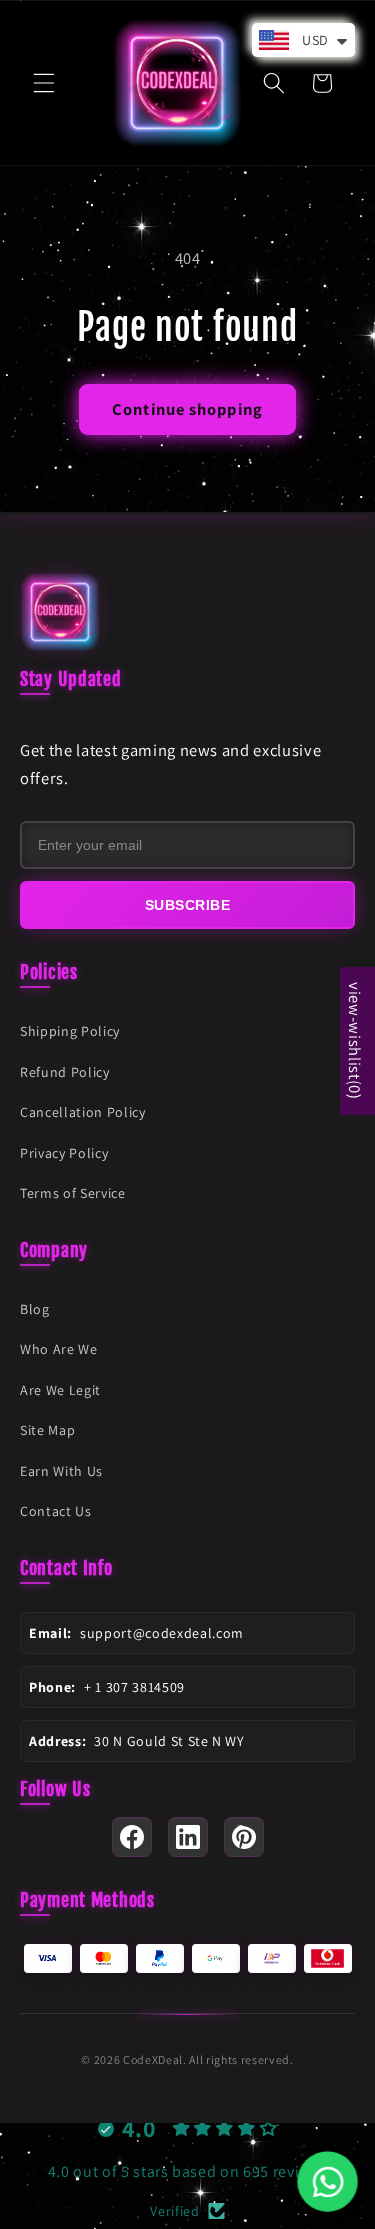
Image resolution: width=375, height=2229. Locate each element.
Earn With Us (61, 1471)
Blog (35, 1309)
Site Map (47, 1430)
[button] (44, 83)
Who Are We (59, 1349)
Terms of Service (73, 1193)
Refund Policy (65, 1072)
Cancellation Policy (83, 1112)
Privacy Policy (64, 1153)
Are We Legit (60, 1390)
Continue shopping (187, 409)
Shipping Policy (70, 1031)
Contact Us (56, 1511)
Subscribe (188, 905)
